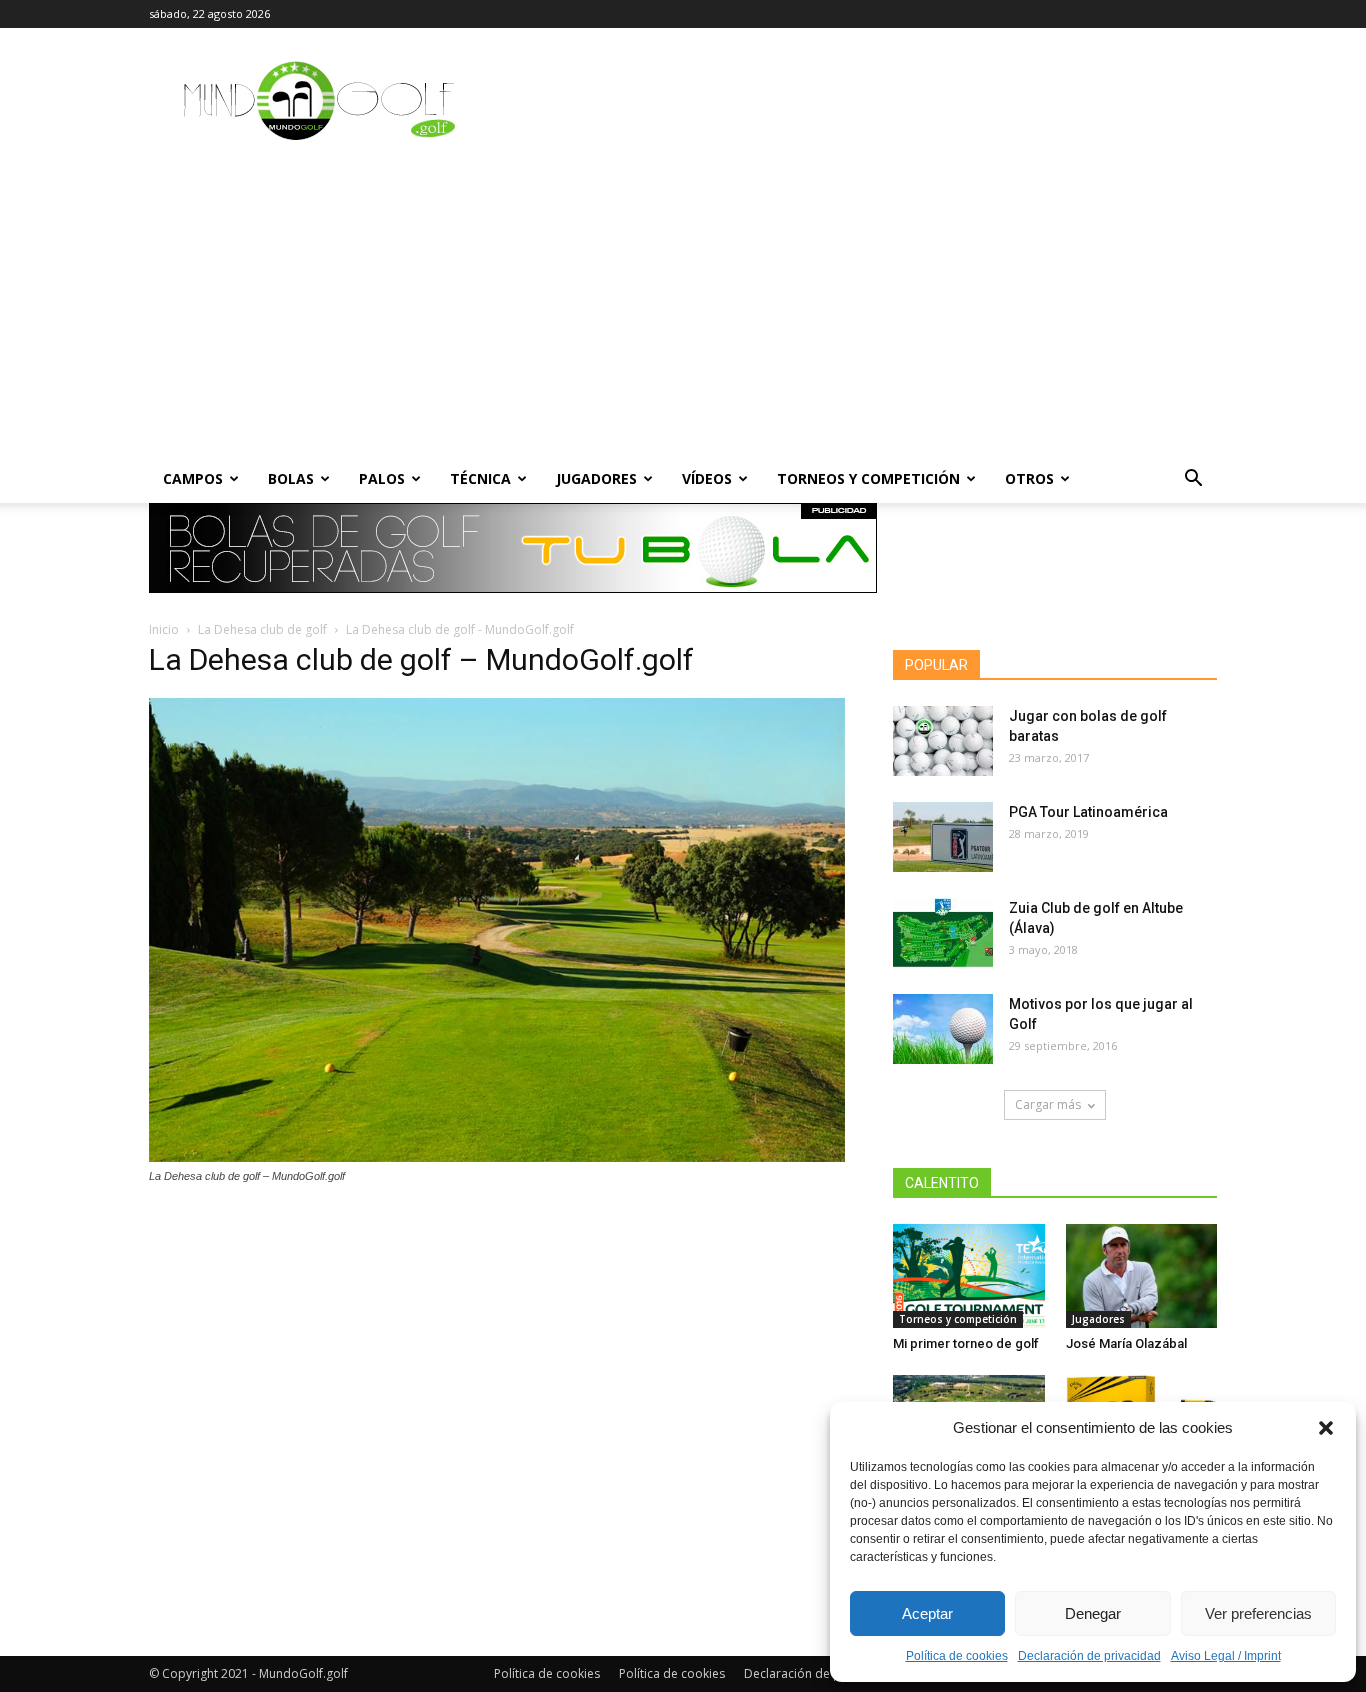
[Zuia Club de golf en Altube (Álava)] (943, 933)
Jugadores (596, 478)
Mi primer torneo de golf (966, 1343)
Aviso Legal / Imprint (1226, 1656)
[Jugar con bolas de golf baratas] (943, 741)
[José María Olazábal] (1142, 1276)
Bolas (291, 478)
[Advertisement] (683, 305)
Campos (193, 478)
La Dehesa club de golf (262, 629)
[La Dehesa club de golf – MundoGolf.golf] (497, 1157)
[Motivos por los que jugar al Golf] (943, 1029)
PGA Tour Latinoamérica (1088, 812)
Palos (382, 478)
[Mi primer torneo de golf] (969, 1276)
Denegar (1093, 1613)
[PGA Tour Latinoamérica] (943, 837)
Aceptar (927, 1613)
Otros (1029, 478)
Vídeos (707, 478)
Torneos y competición (868, 478)
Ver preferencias (1258, 1613)
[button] (1326, 1428)
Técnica (480, 478)
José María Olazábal (1126, 1343)
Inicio (164, 629)
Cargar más (1048, 1104)
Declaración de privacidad (1089, 1656)
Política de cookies (957, 1656)
